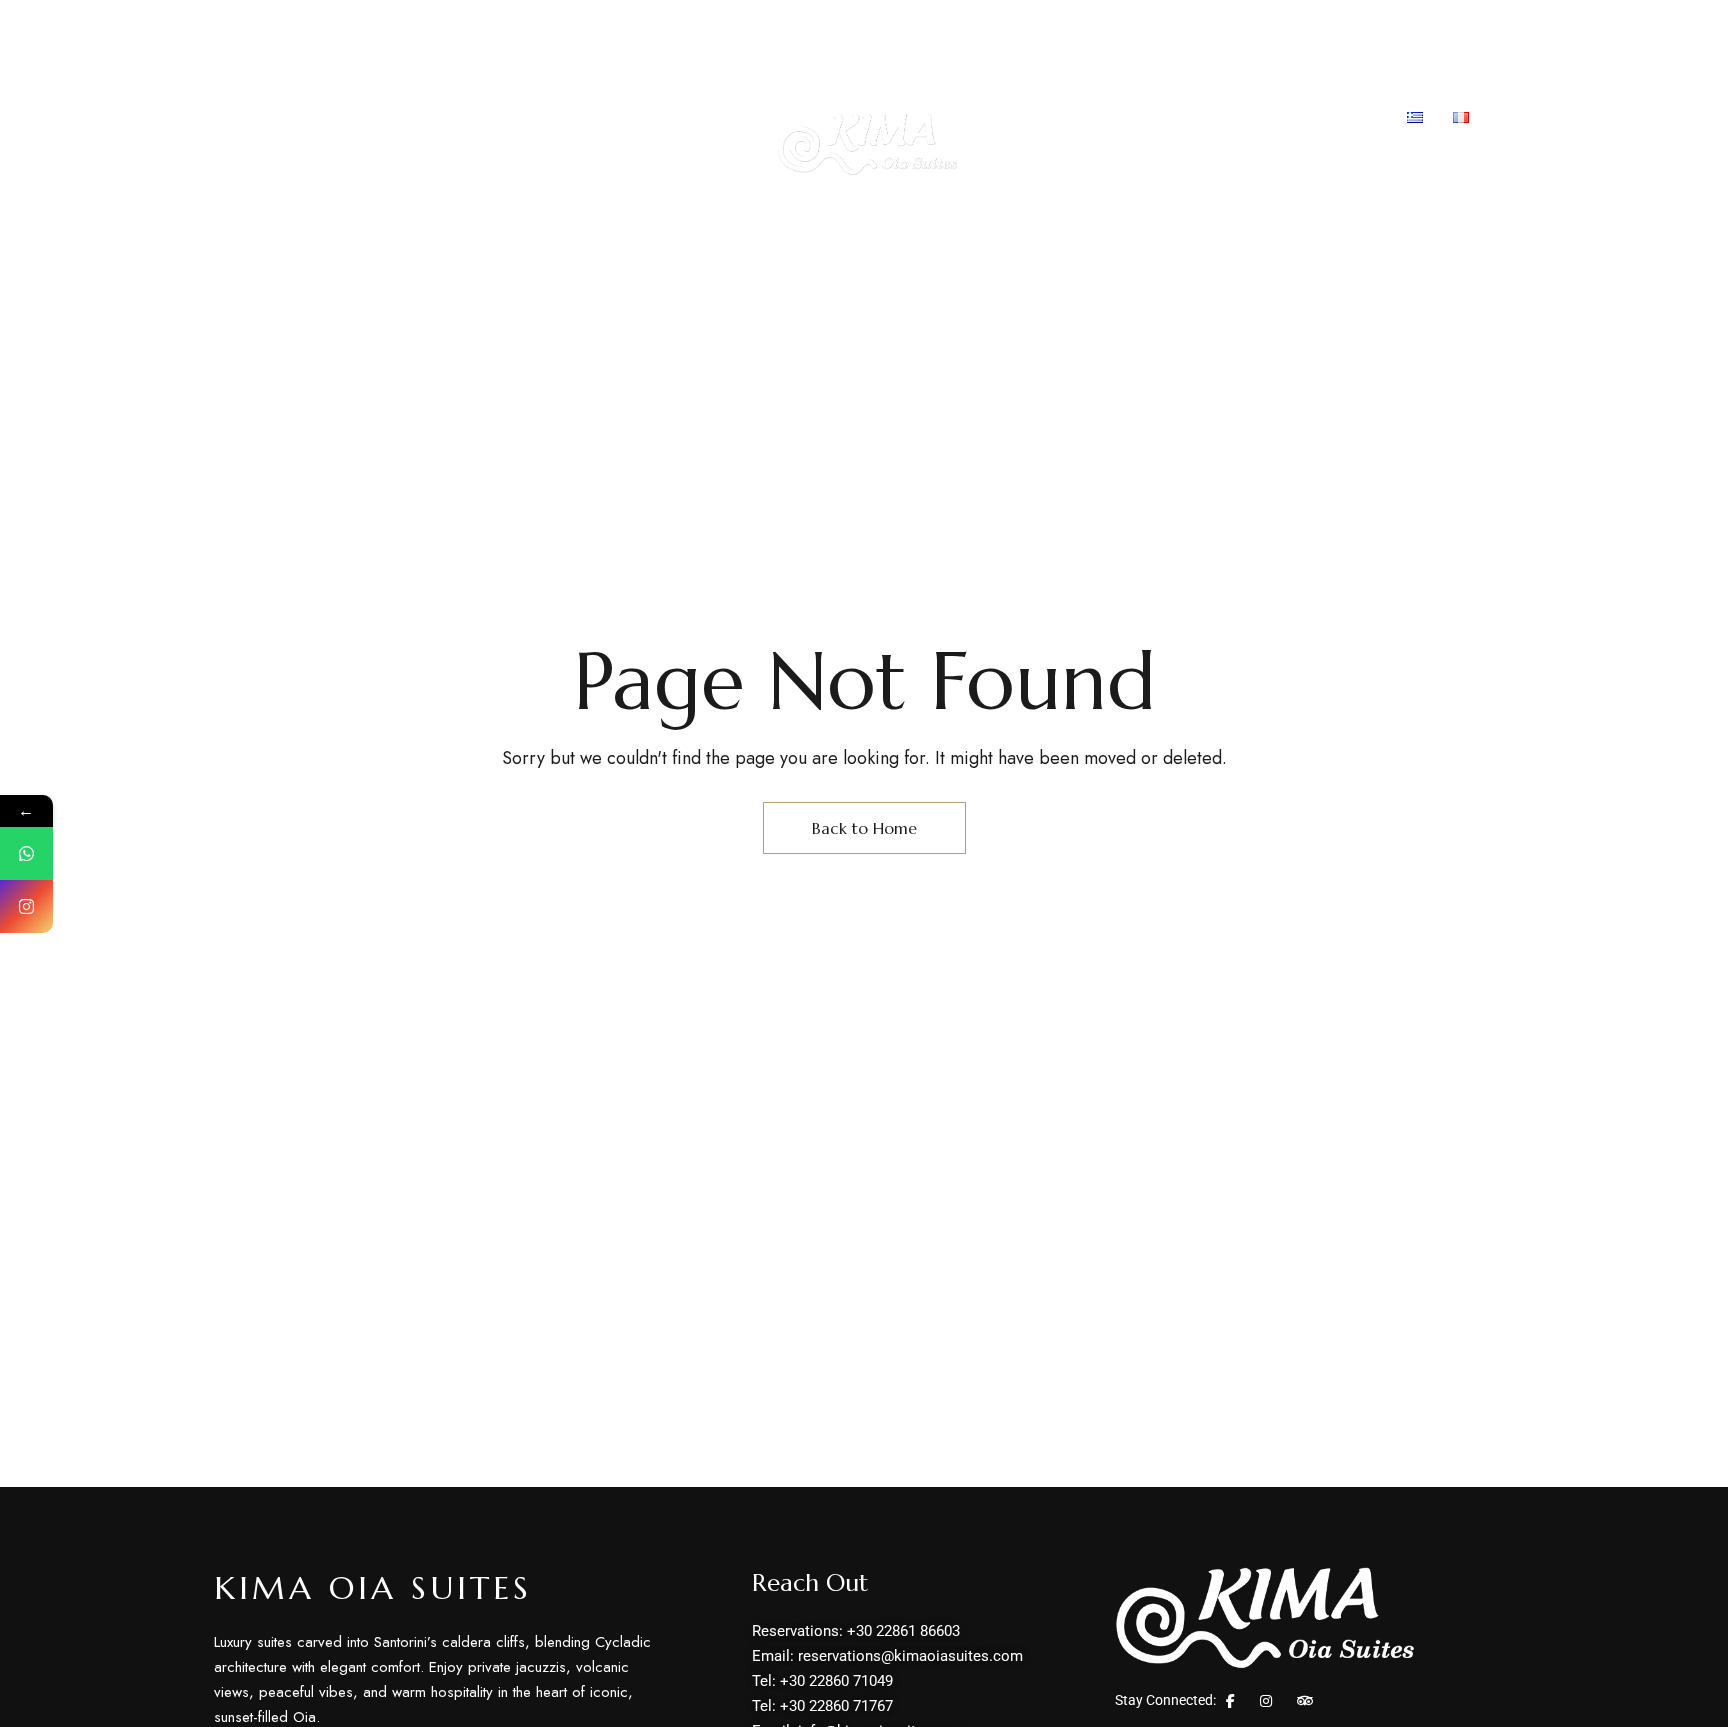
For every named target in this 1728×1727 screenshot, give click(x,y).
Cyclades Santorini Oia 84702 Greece (355, 28)
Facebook (1230, 1701)
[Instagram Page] (26, 906)
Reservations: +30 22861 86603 (838, 28)
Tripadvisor (1305, 1701)
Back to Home (864, 828)
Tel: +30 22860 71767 (1225, 28)
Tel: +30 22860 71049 (1051, 28)
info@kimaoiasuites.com (1419, 28)
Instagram (1266, 1701)
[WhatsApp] (26, 853)
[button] (1447, 171)
